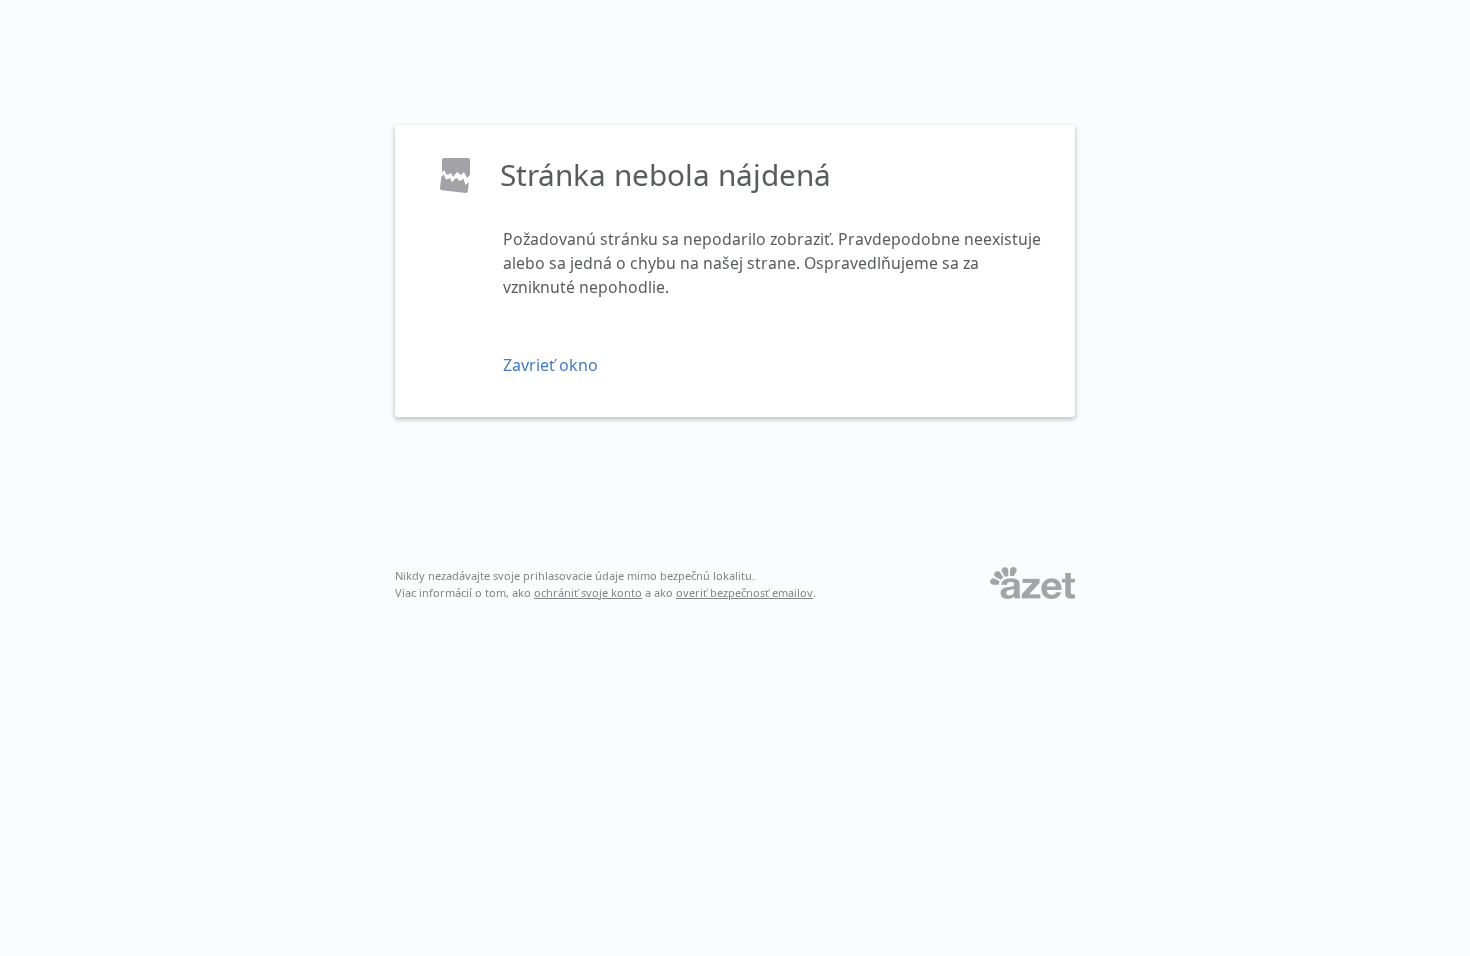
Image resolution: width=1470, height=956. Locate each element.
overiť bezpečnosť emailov (744, 592)
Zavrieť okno (550, 365)
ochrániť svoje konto (588, 592)
